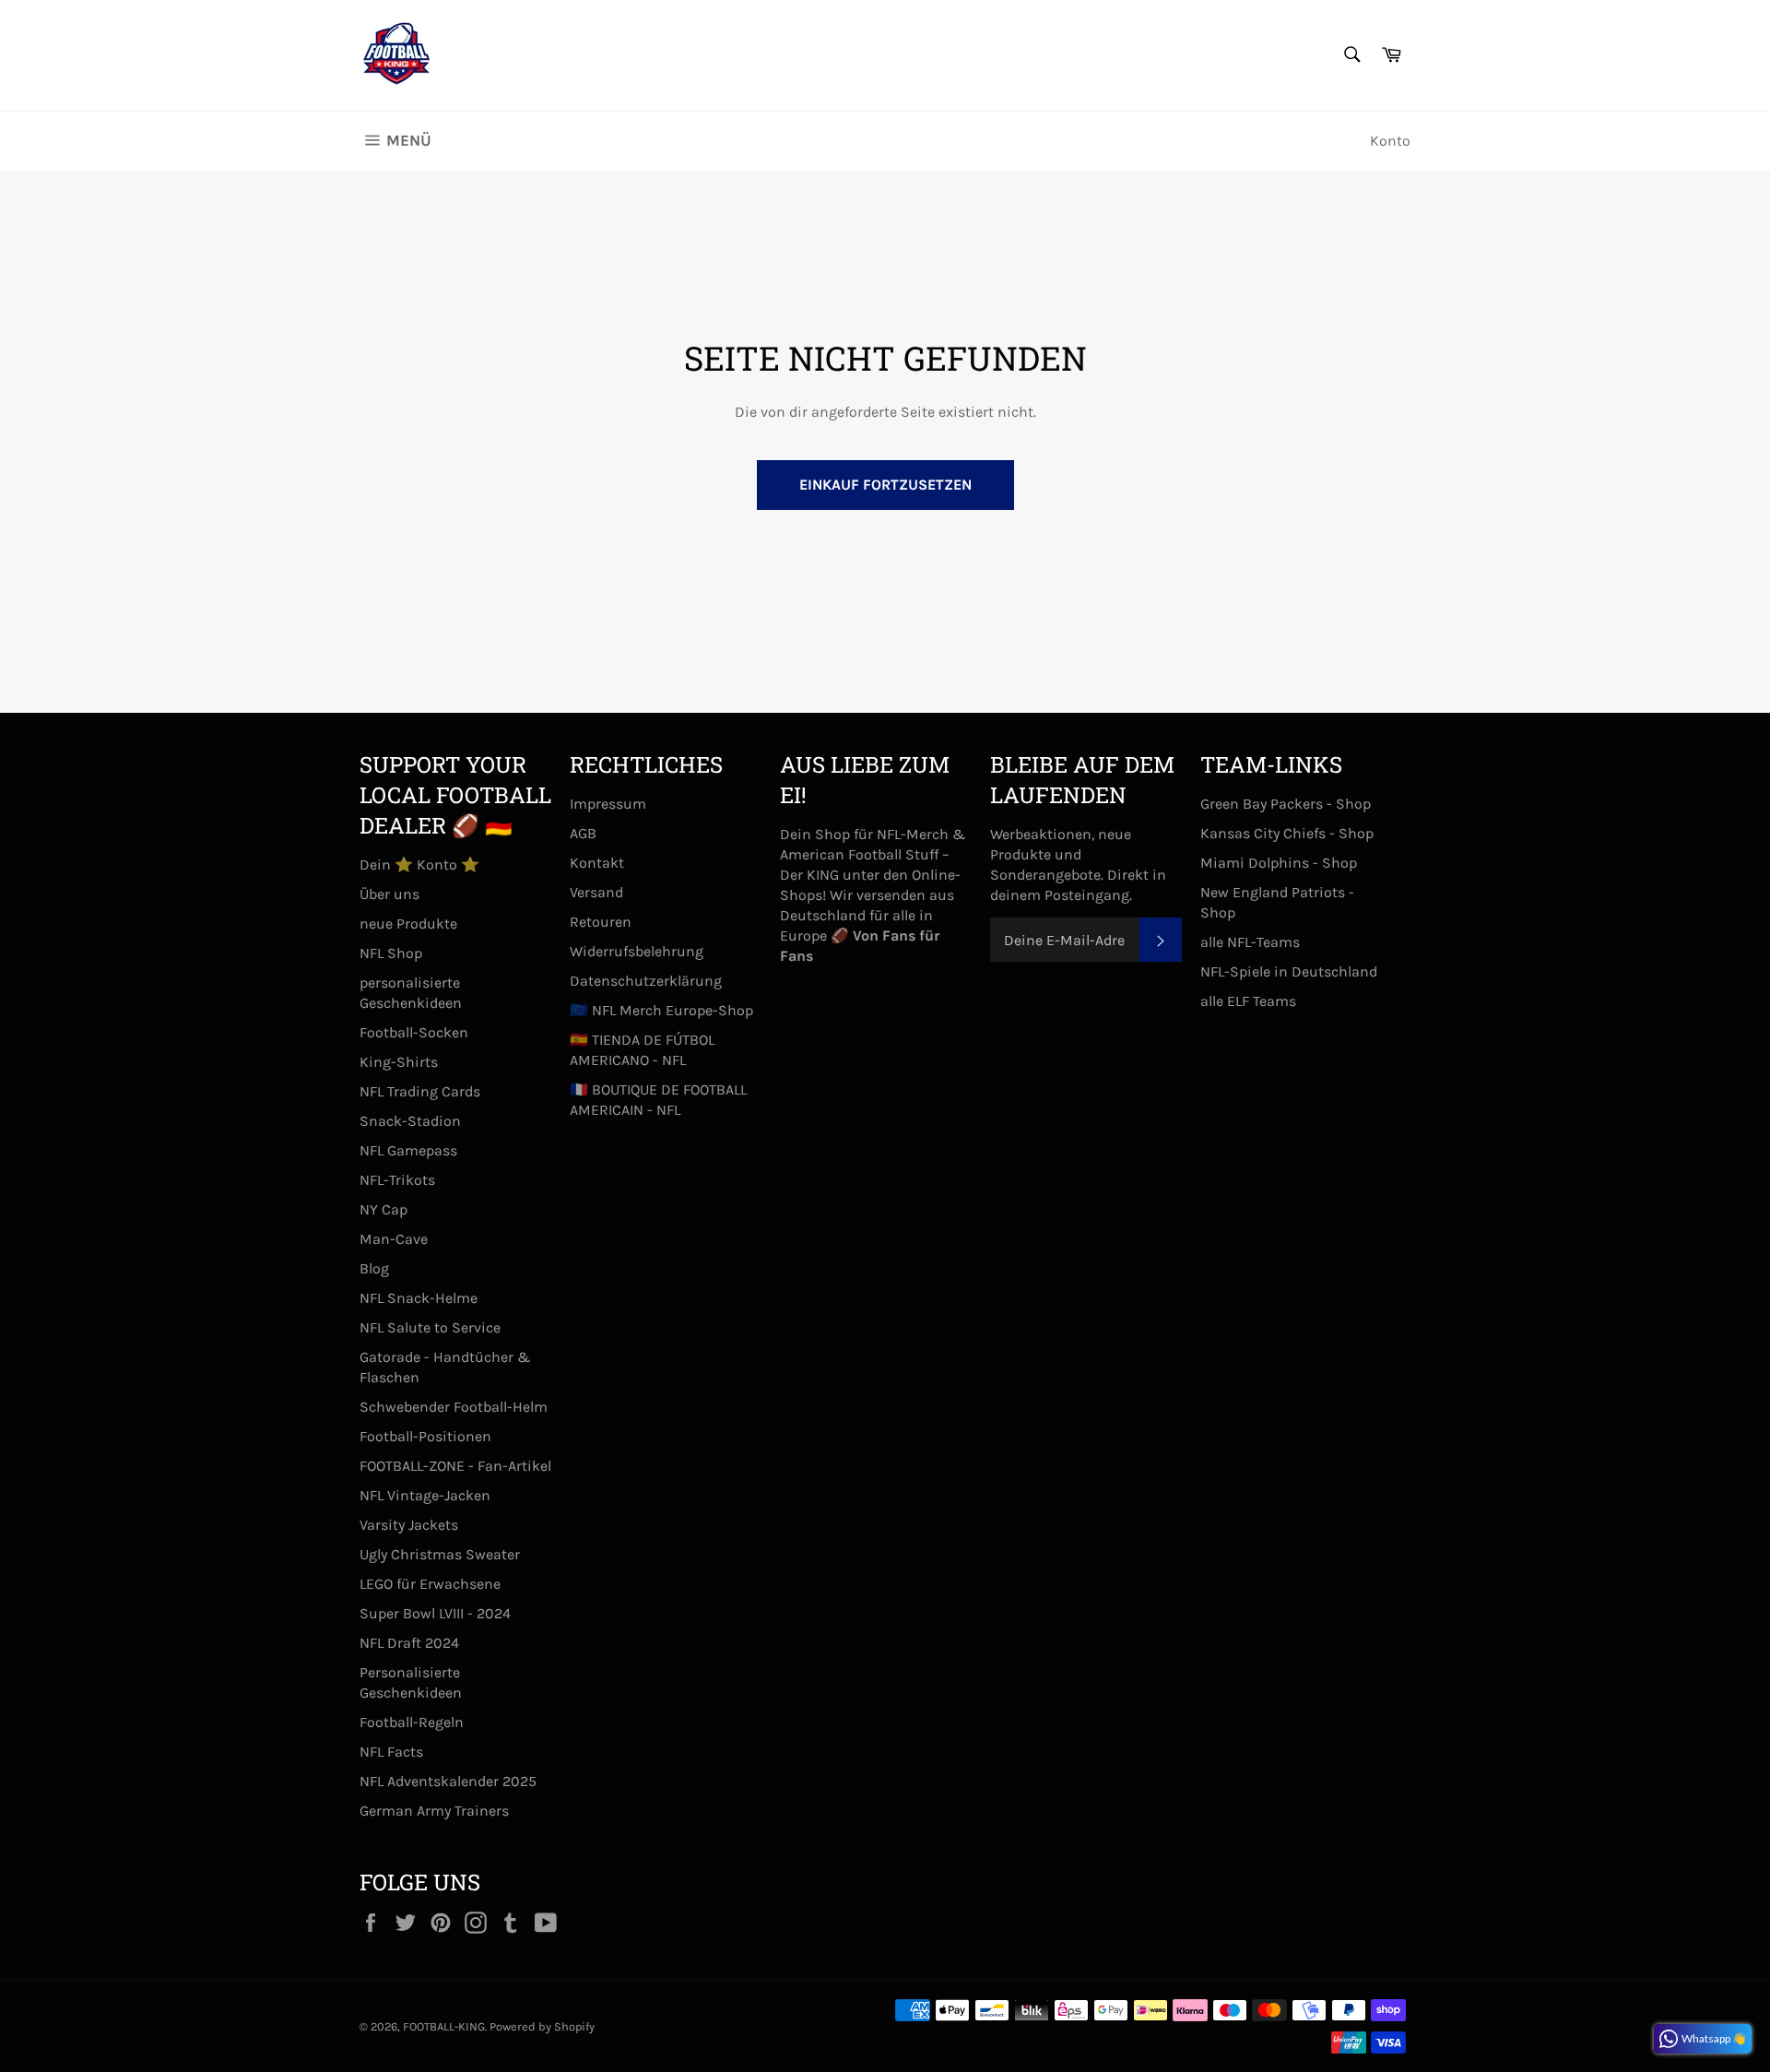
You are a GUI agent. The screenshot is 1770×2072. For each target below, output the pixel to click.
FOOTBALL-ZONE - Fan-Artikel (455, 1466)
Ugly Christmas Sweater (440, 1554)
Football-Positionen (425, 1436)
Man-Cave (394, 1239)
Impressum (608, 804)
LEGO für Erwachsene (430, 1584)
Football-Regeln (412, 1722)
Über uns (389, 894)
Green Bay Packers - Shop (1286, 804)
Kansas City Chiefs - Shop (1287, 833)
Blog (374, 1268)
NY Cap (383, 1209)
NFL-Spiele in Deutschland (1289, 971)
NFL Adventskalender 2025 (448, 1781)
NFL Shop (391, 953)
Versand (596, 892)
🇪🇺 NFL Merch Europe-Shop (661, 1010)
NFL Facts (391, 1752)
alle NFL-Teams (1250, 942)
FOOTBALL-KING (444, 2026)
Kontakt (597, 863)
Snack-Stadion (410, 1121)
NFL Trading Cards (420, 1091)
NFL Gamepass (408, 1150)
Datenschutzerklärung (646, 981)
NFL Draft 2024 (409, 1643)
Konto (1390, 141)
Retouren (601, 922)
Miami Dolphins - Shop (1279, 863)
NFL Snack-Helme (419, 1298)
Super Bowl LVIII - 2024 (435, 1613)
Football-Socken (414, 1032)
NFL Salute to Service (430, 1327)
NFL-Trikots (397, 1180)
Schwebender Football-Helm (454, 1407)
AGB (583, 833)
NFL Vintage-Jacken (425, 1495)
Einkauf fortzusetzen (885, 485)
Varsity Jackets (409, 1525)
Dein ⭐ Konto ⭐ (419, 864)
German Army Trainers (434, 1811)
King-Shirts (399, 1062)
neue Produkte (408, 924)
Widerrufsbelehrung (637, 951)
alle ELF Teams (1248, 1001)
